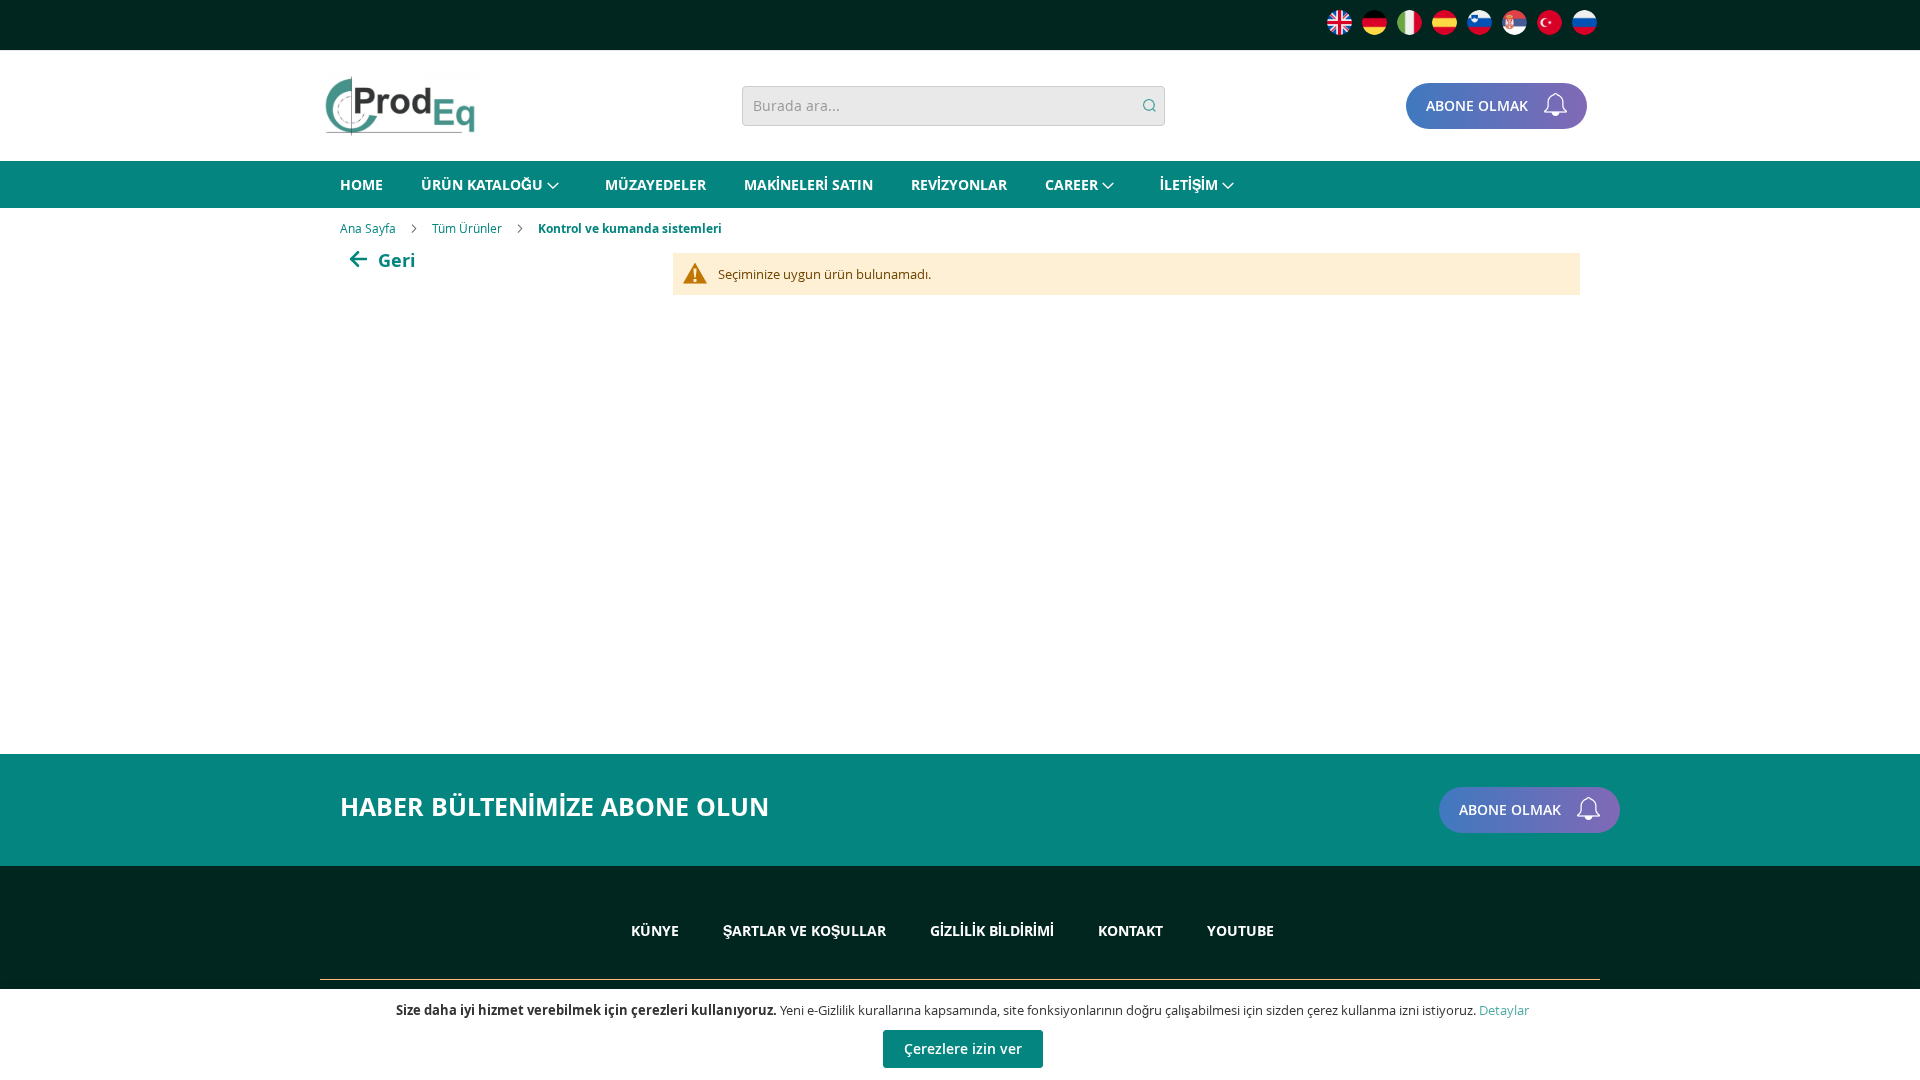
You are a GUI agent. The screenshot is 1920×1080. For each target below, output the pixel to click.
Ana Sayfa (369, 228)
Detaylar (1504, 1010)
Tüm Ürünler (468, 228)
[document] (962, 1034)
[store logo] (400, 106)
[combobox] (953, 106)
